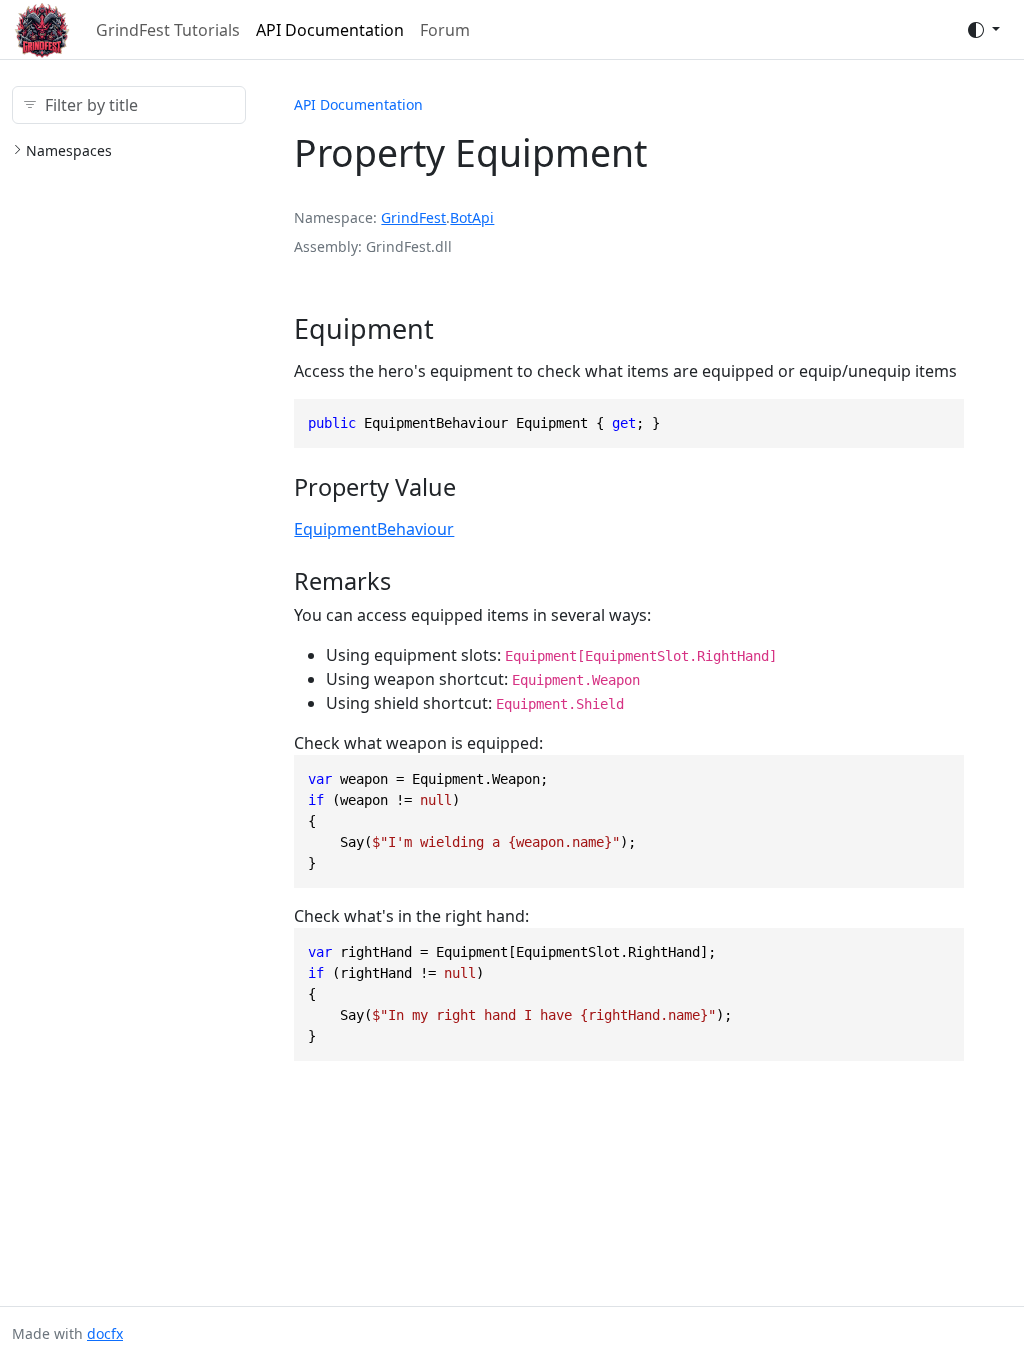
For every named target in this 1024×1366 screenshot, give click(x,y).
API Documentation (330, 30)
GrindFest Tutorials (168, 30)
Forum (445, 30)
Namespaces (69, 150)
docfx (105, 1333)
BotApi (472, 217)
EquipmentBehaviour (374, 529)
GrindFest (413, 217)
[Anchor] (452, 328)
